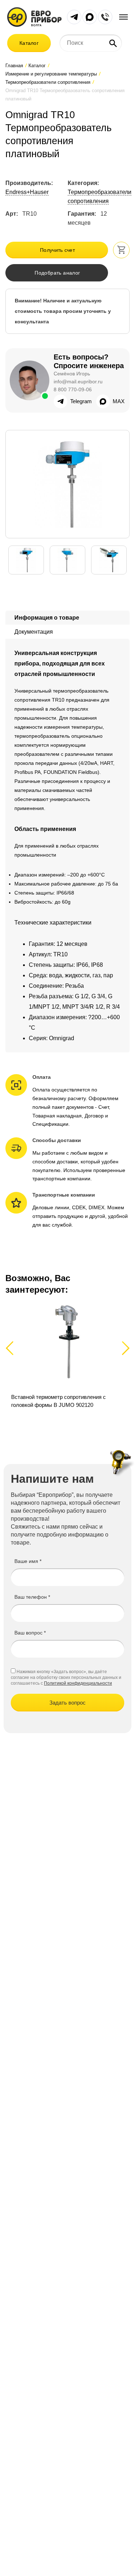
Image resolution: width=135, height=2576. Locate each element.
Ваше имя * (28, 1561)
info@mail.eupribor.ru (78, 382)
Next (124, 1348)
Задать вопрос (67, 1703)
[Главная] (34, 16)
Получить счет (57, 250)
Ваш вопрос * (30, 1633)
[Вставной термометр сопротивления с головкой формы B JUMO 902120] (67, 1360)
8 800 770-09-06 (73, 389)
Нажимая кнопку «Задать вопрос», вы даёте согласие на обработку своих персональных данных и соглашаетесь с (66, 1677)
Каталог (29, 43)
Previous (13, 1348)
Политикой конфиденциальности (78, 1683)
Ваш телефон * (32, 1597)
